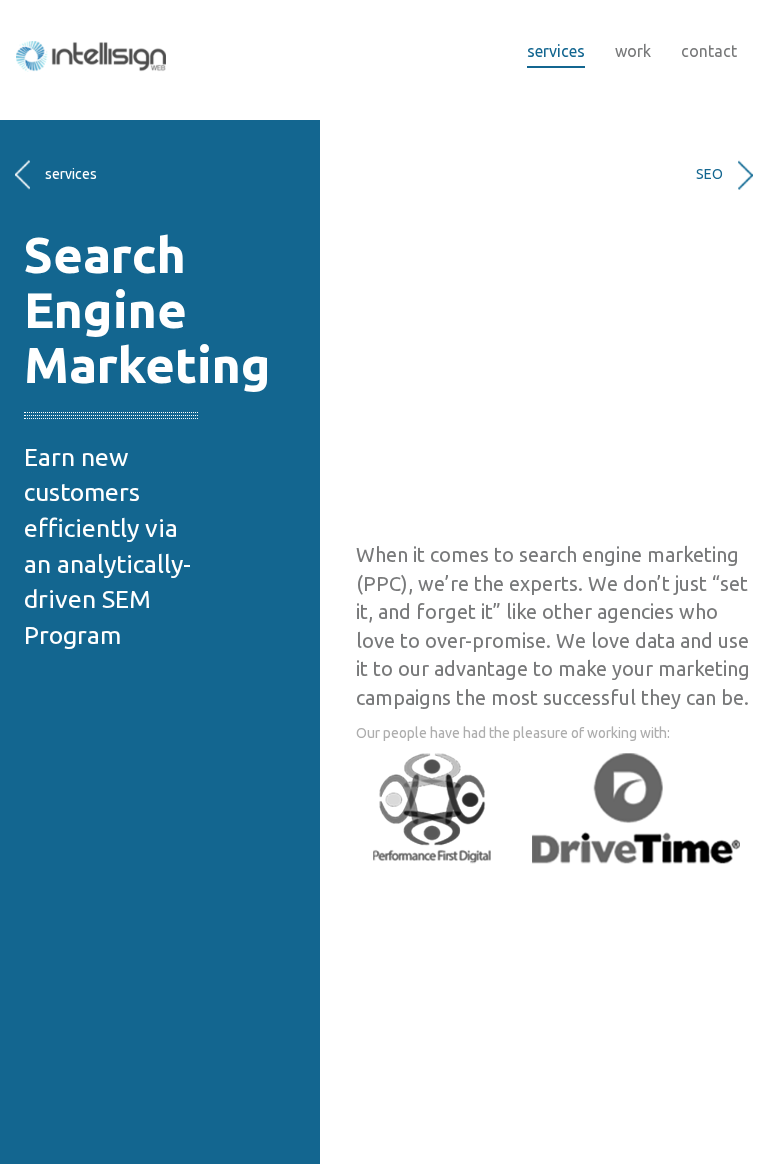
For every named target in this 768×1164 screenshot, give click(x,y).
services (556, 51)
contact (709, 51)
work (633, 51)
